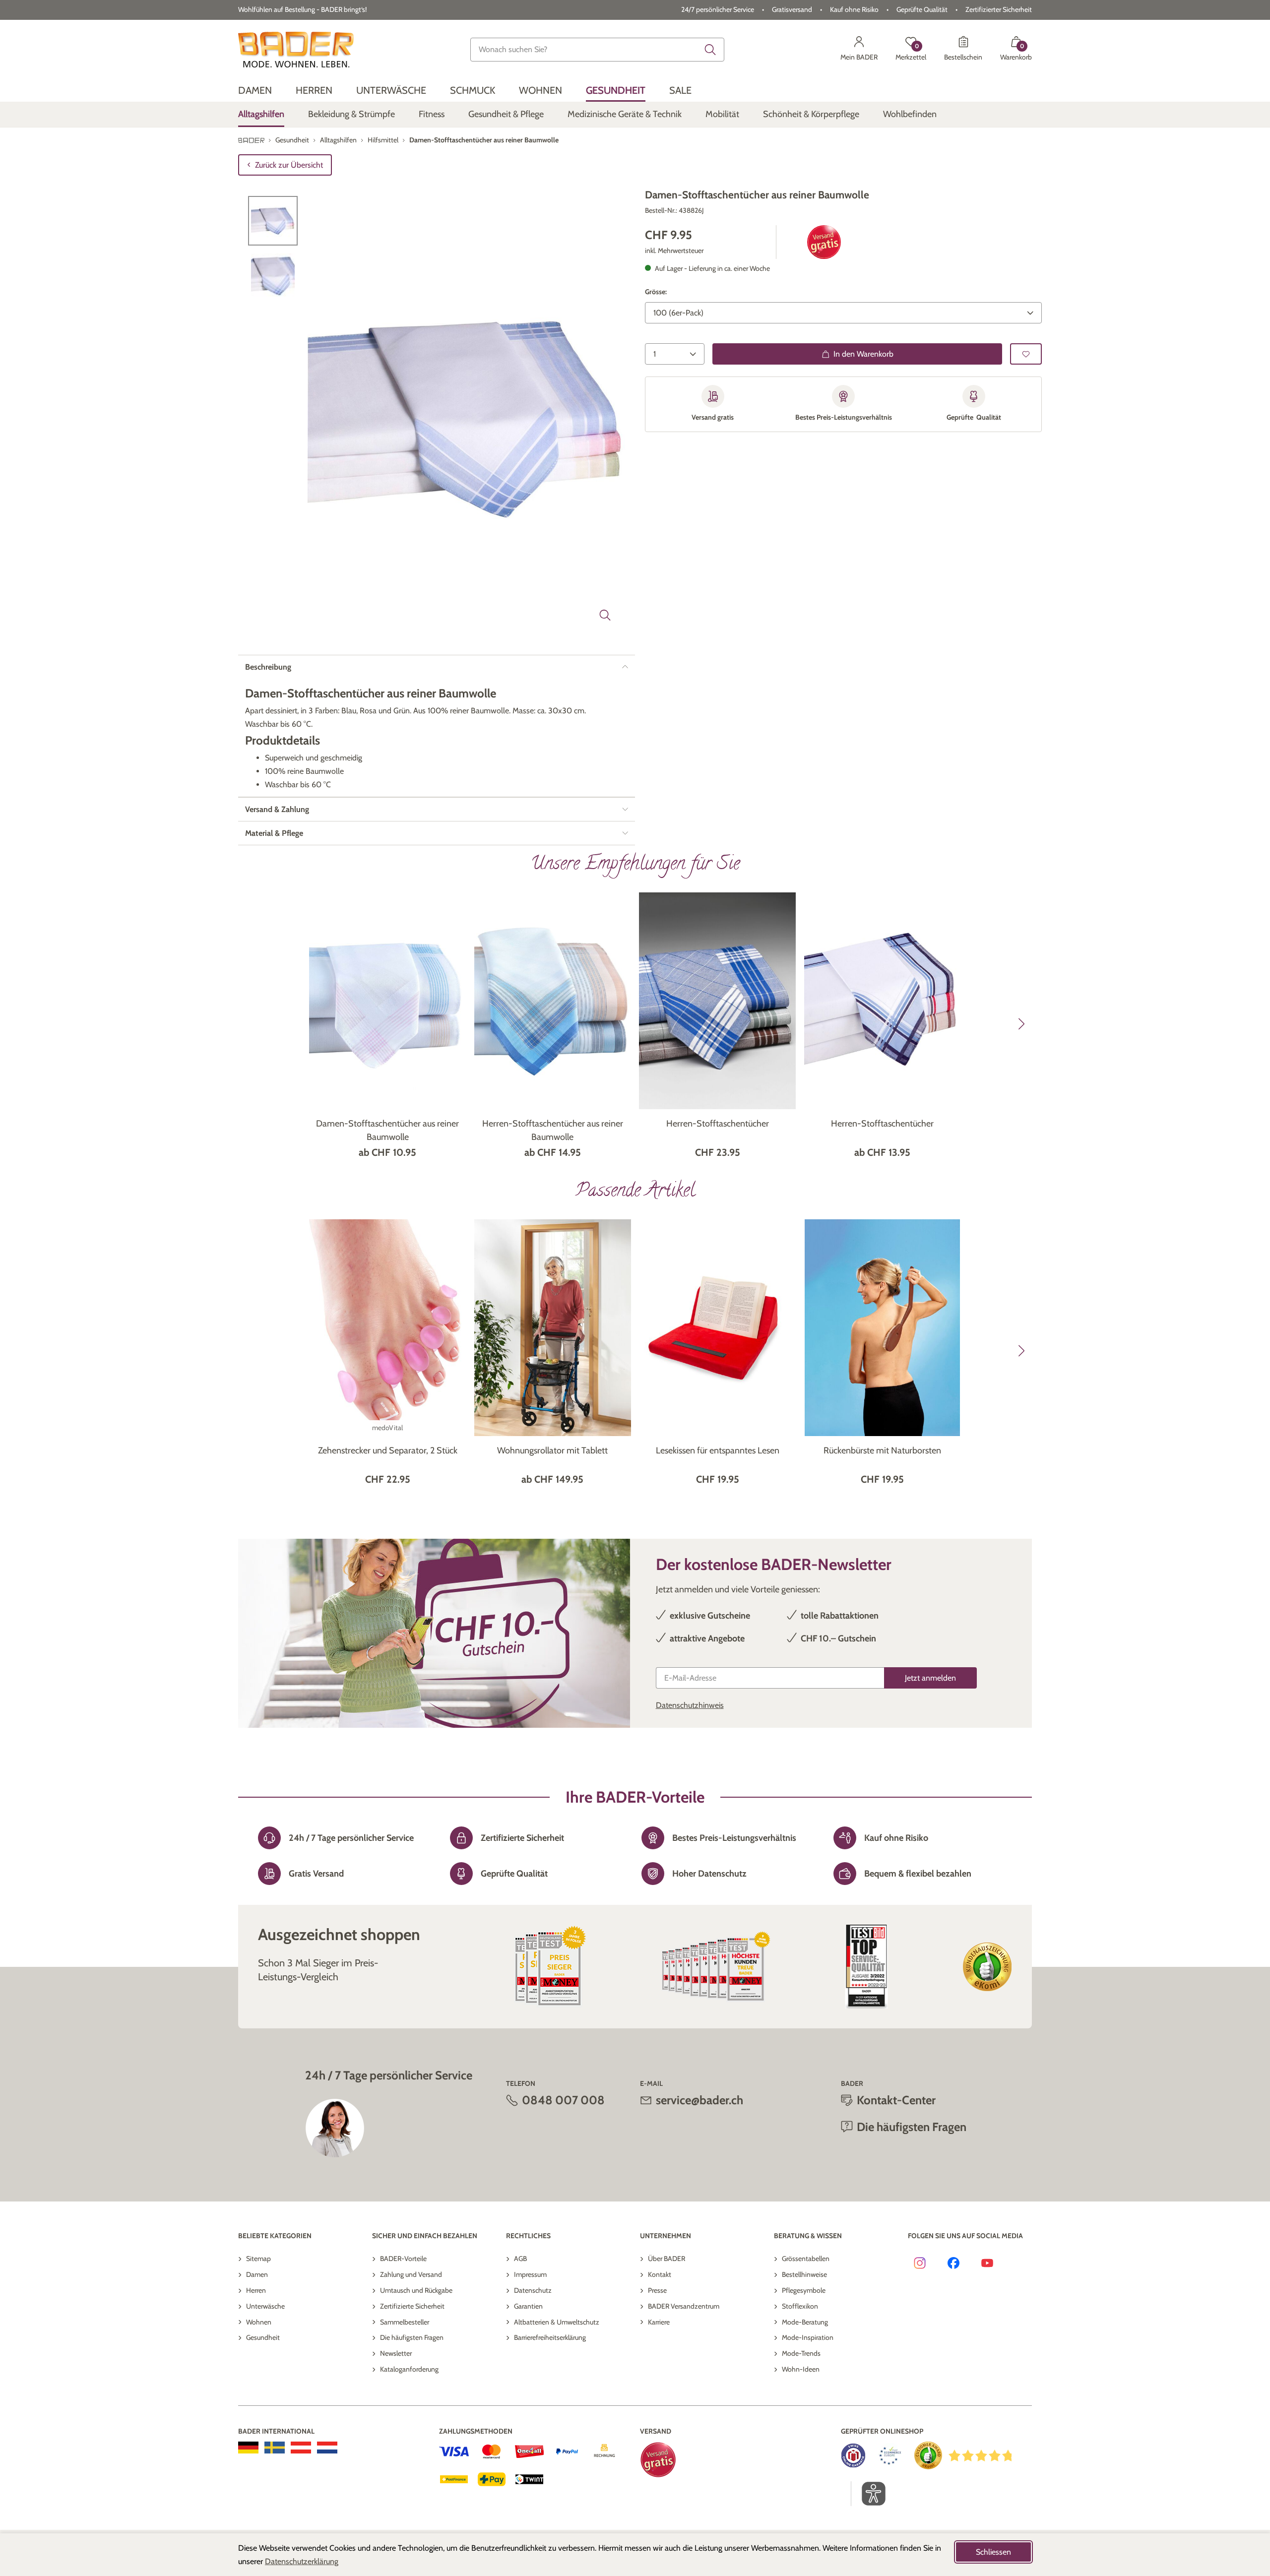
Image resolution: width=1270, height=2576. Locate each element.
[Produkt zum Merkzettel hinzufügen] (1026, 354)
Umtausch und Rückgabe (416, 2290)
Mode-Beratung (805, 2322)
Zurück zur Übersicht (289, 165)
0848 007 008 (563, 2100)
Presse (657, 2290)
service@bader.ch (699, 2100)
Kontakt (660, 2274)
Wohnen (259, 2322)
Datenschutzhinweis (690, 1705)
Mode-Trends (801, 2353)
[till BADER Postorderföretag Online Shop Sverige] (275, 2448)
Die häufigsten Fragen (412, 2337)
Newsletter (396, 2353)
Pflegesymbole (804, 2290)
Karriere (659, 2322)
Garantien (528, 2306)
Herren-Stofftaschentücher (718, 1124)
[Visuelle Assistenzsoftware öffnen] (868, 2494)
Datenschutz (533, 2290)
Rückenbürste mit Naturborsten (882, 1450)
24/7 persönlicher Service (718, 9)
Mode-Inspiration (808, 2337)
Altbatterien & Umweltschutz (557, 2322)
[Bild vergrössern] (605, 615)
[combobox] (597, 50)
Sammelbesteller (405, 2322)
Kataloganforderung (409, 2369)
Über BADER (667, 2259)
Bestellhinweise (804, 2274)
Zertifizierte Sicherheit (412, 2306)
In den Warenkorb (863, 354)
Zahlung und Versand (411, 2274)
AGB (520, 2259)
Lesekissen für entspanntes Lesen (718, 1450)
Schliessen (993, 2552)
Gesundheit (263, 2337)
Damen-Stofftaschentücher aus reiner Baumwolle (387, 1130)
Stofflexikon (800, 2306)
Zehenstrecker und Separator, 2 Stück (388, 1450)
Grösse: (656, 292)
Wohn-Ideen (801, 2369)
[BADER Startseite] (296, 50)
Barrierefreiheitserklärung (550, 2337)
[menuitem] (255, 91)
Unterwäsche (265, 2306)
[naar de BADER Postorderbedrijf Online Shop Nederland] (327, 2448)
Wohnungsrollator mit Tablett (552, 1450)
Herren (256, 2290)
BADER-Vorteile (403, 2259)
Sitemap (258, 2259)
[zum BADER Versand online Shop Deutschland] (248, 2448)
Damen (257, 2274)
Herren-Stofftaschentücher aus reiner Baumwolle (553, 1130)
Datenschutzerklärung (302, 2561)
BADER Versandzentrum (684, 2306)
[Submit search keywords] (710, 50)
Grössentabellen (806, 2259)
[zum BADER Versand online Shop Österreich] (301, 2448)
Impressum (530, 2274)
